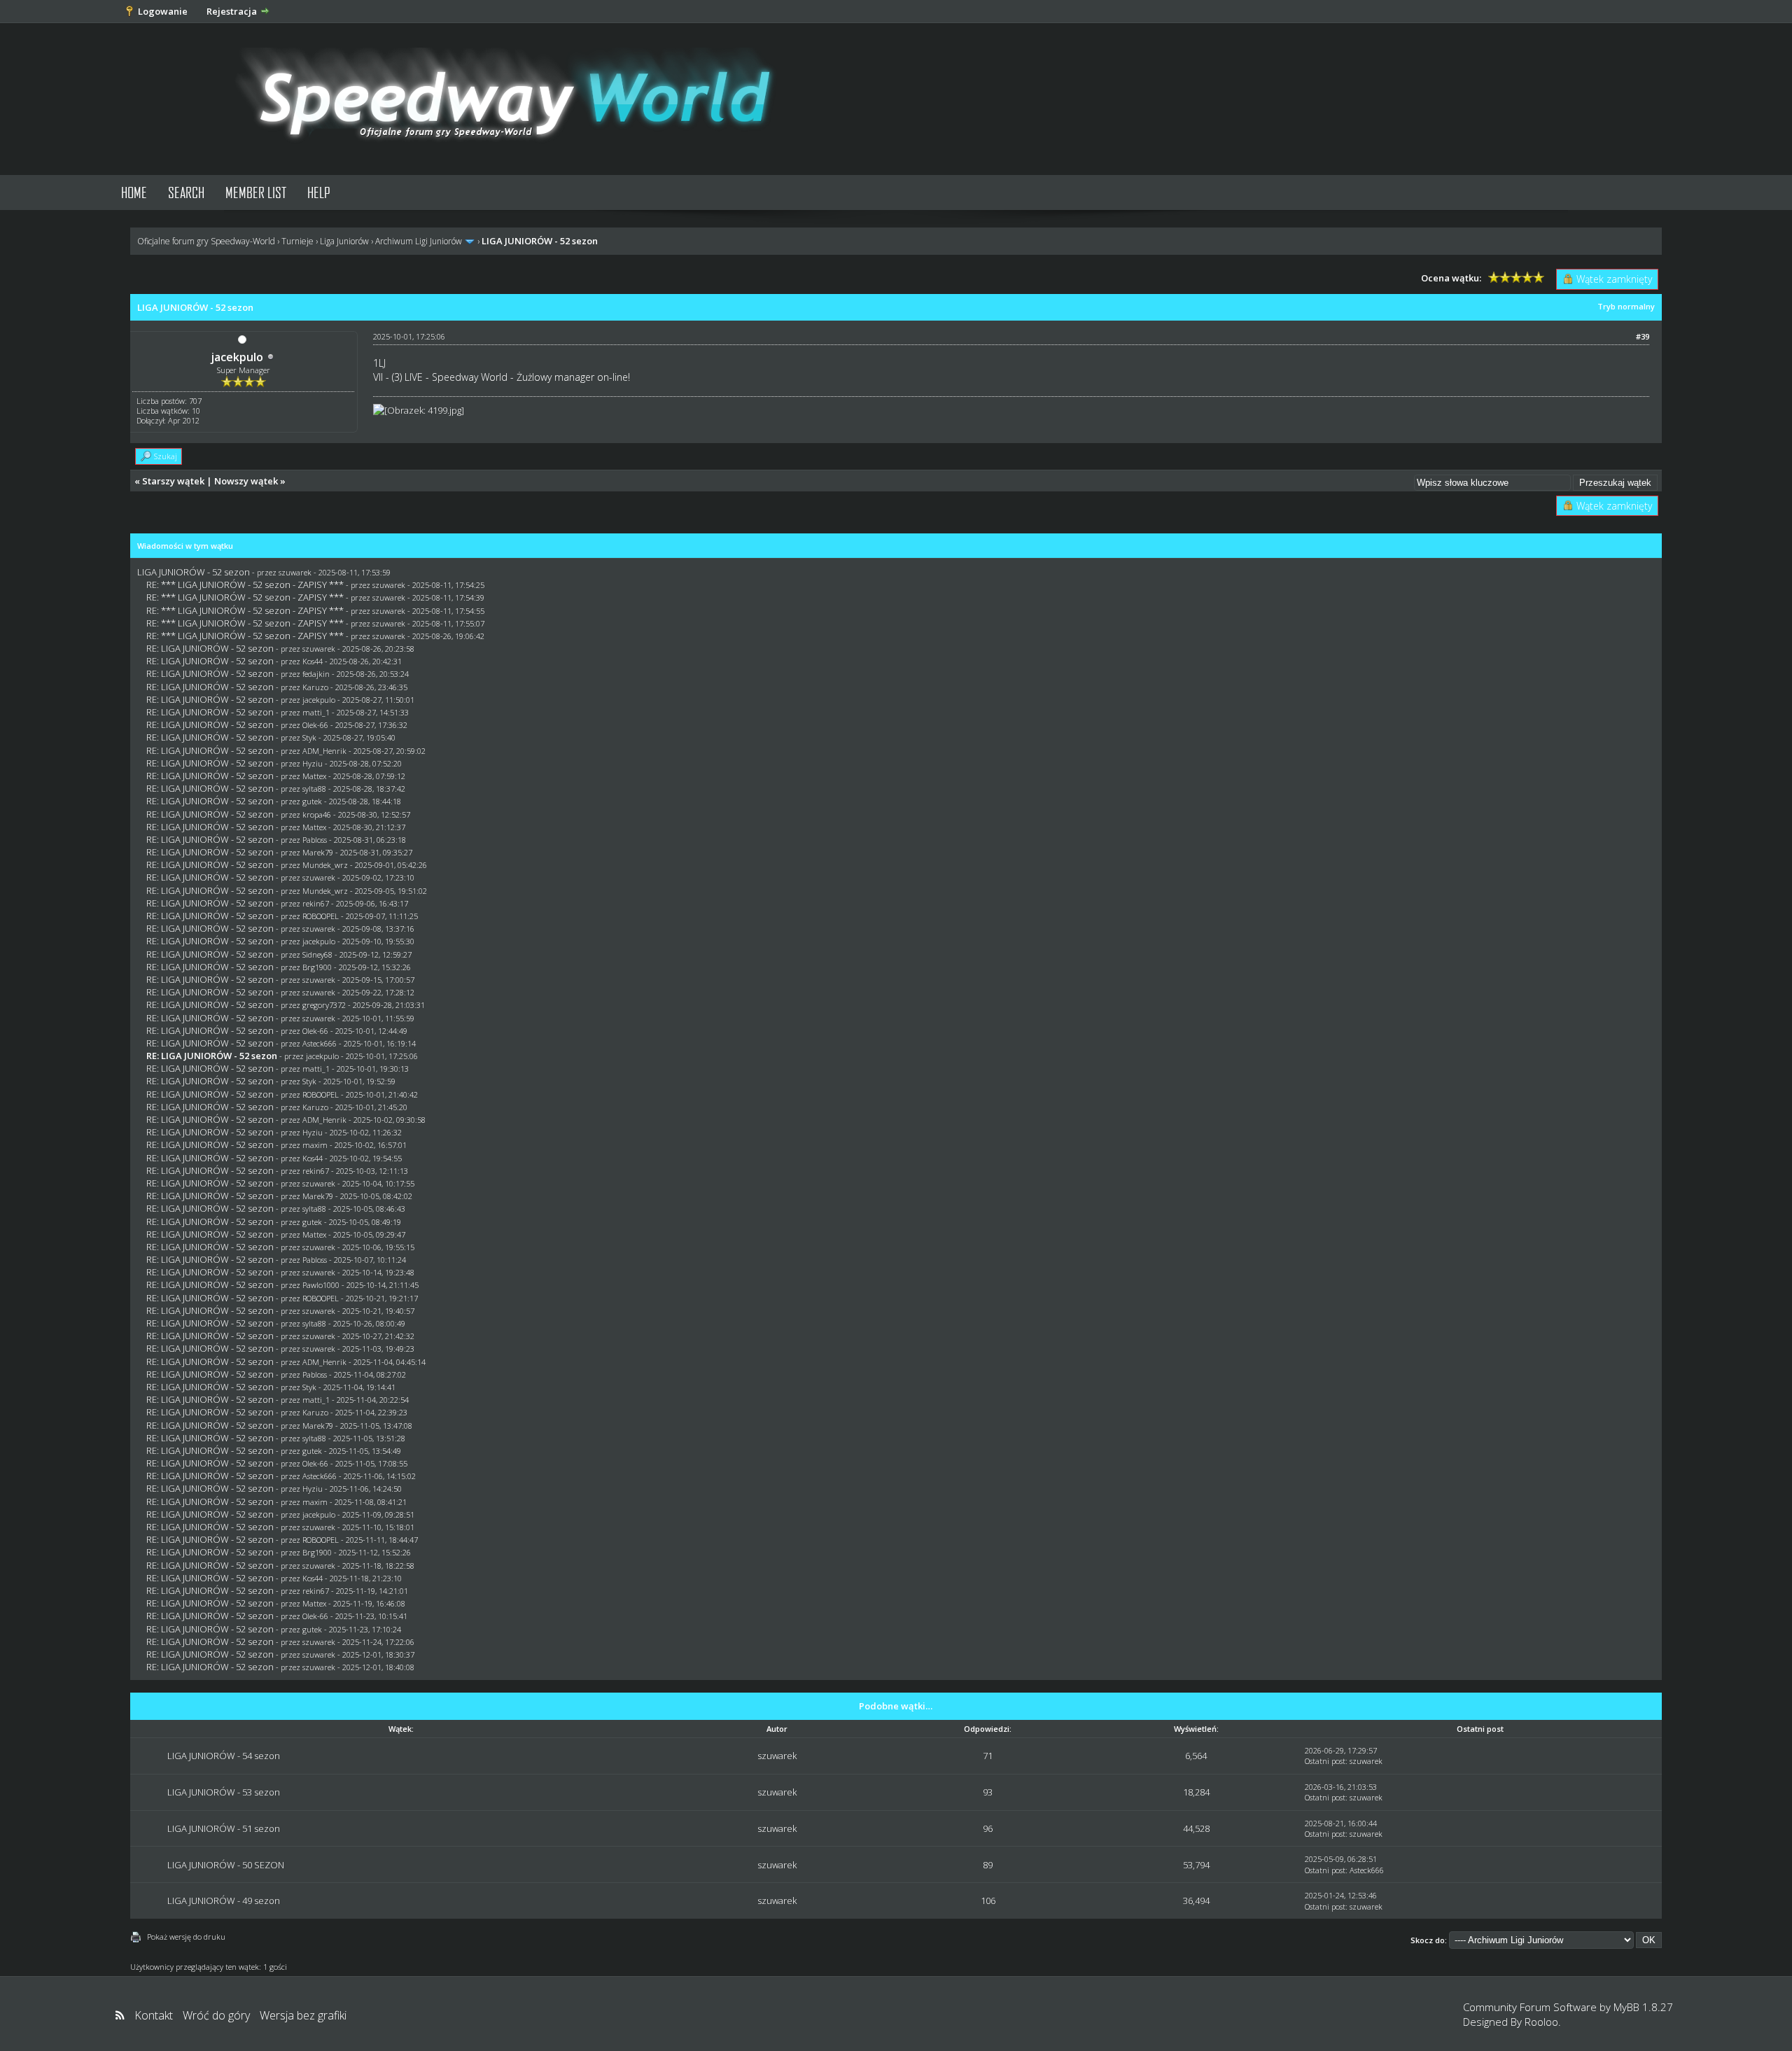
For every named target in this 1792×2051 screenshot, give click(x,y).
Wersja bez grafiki (303, 2015)
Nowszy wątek (246, 481)
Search (186, 192)
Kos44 (313, 661)
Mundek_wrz (325, 865)
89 (988, 1865)
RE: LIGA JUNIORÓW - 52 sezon (210, 648)
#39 (1643, 336)
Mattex (314, 776)
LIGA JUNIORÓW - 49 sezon (224, 1900)
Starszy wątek (173, 481)
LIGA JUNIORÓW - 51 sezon (224, 1828)
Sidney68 (317, 954)
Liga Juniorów (344, 241)
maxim (315, 1145)
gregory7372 (324, 1005)
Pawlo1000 (321, 1285)
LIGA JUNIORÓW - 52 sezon (194, 572)
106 (988, 1900)
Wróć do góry (216, 2015)
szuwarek (295, 572)
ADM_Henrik (324, 751)
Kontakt (154, 2015)
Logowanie (163, 11)
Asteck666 (320, 1043)
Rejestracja (232, 11)
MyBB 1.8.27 (1643, 2007)
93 (988, 1792)
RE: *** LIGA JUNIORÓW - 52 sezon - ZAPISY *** (245, 584)
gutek (312, 801)
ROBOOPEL (321, 916)
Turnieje (297, 241)
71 (988, 1756)
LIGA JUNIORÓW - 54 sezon (224, 1756)
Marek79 (318, 852)
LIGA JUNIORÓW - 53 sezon (224, 1792)
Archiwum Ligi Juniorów (419, 241)
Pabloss (315, 840)
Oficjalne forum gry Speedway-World (206, 241)
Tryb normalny (1626, 306)
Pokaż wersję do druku (186, 1937)
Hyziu (313, 763)
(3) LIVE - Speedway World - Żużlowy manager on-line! (511, 377)
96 (988, 1828)
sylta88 (314, 789)
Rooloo (1541, 2022)
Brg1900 (317, 967)
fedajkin (316, 674)
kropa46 (317, 814)
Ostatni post (1325, 1761)
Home (134, 192)
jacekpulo (237, 357)
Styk (309, 737)
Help (319, 192)
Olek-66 (315, 725)
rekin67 (316, 903)
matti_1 (316, 712)
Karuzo (315, 687)
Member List (256, 192)
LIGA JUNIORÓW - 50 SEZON (226, 1865)
